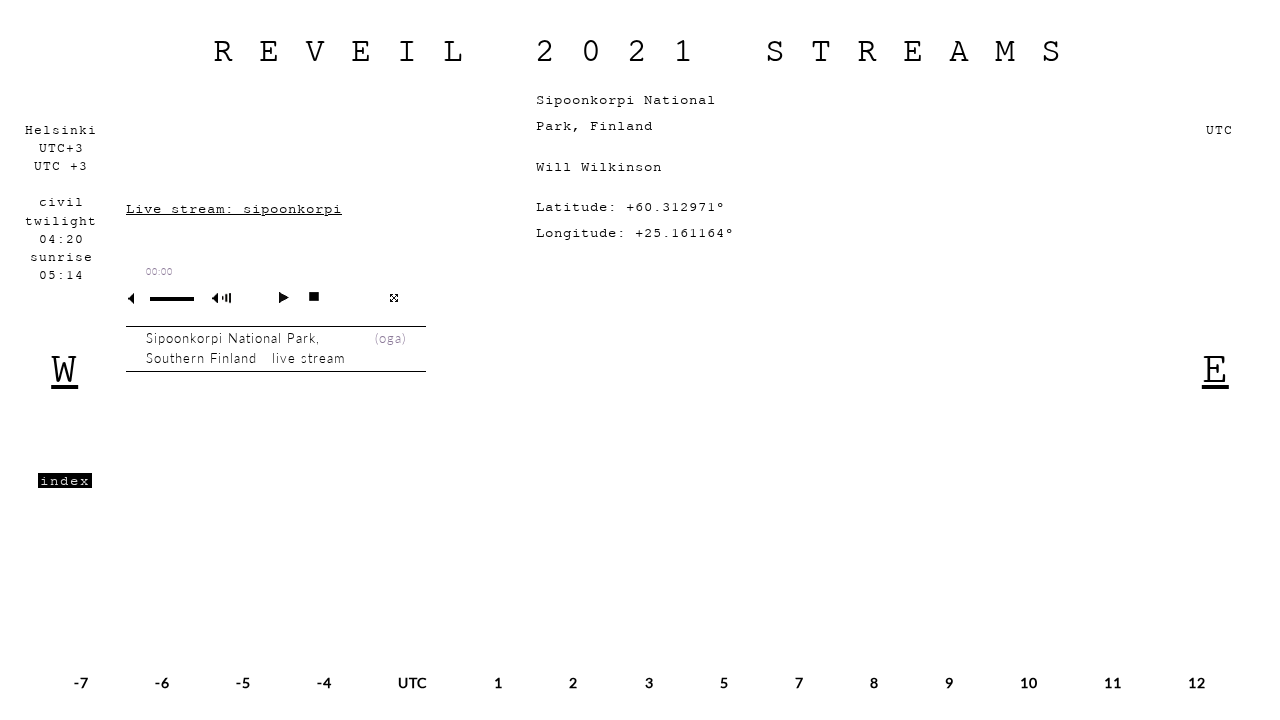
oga (390, 338)
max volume (225, 298)
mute (139, 298)
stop (305, 297)
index (65, 480)
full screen (393, 298)
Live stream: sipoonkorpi (234, 208)
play (275, 297)
